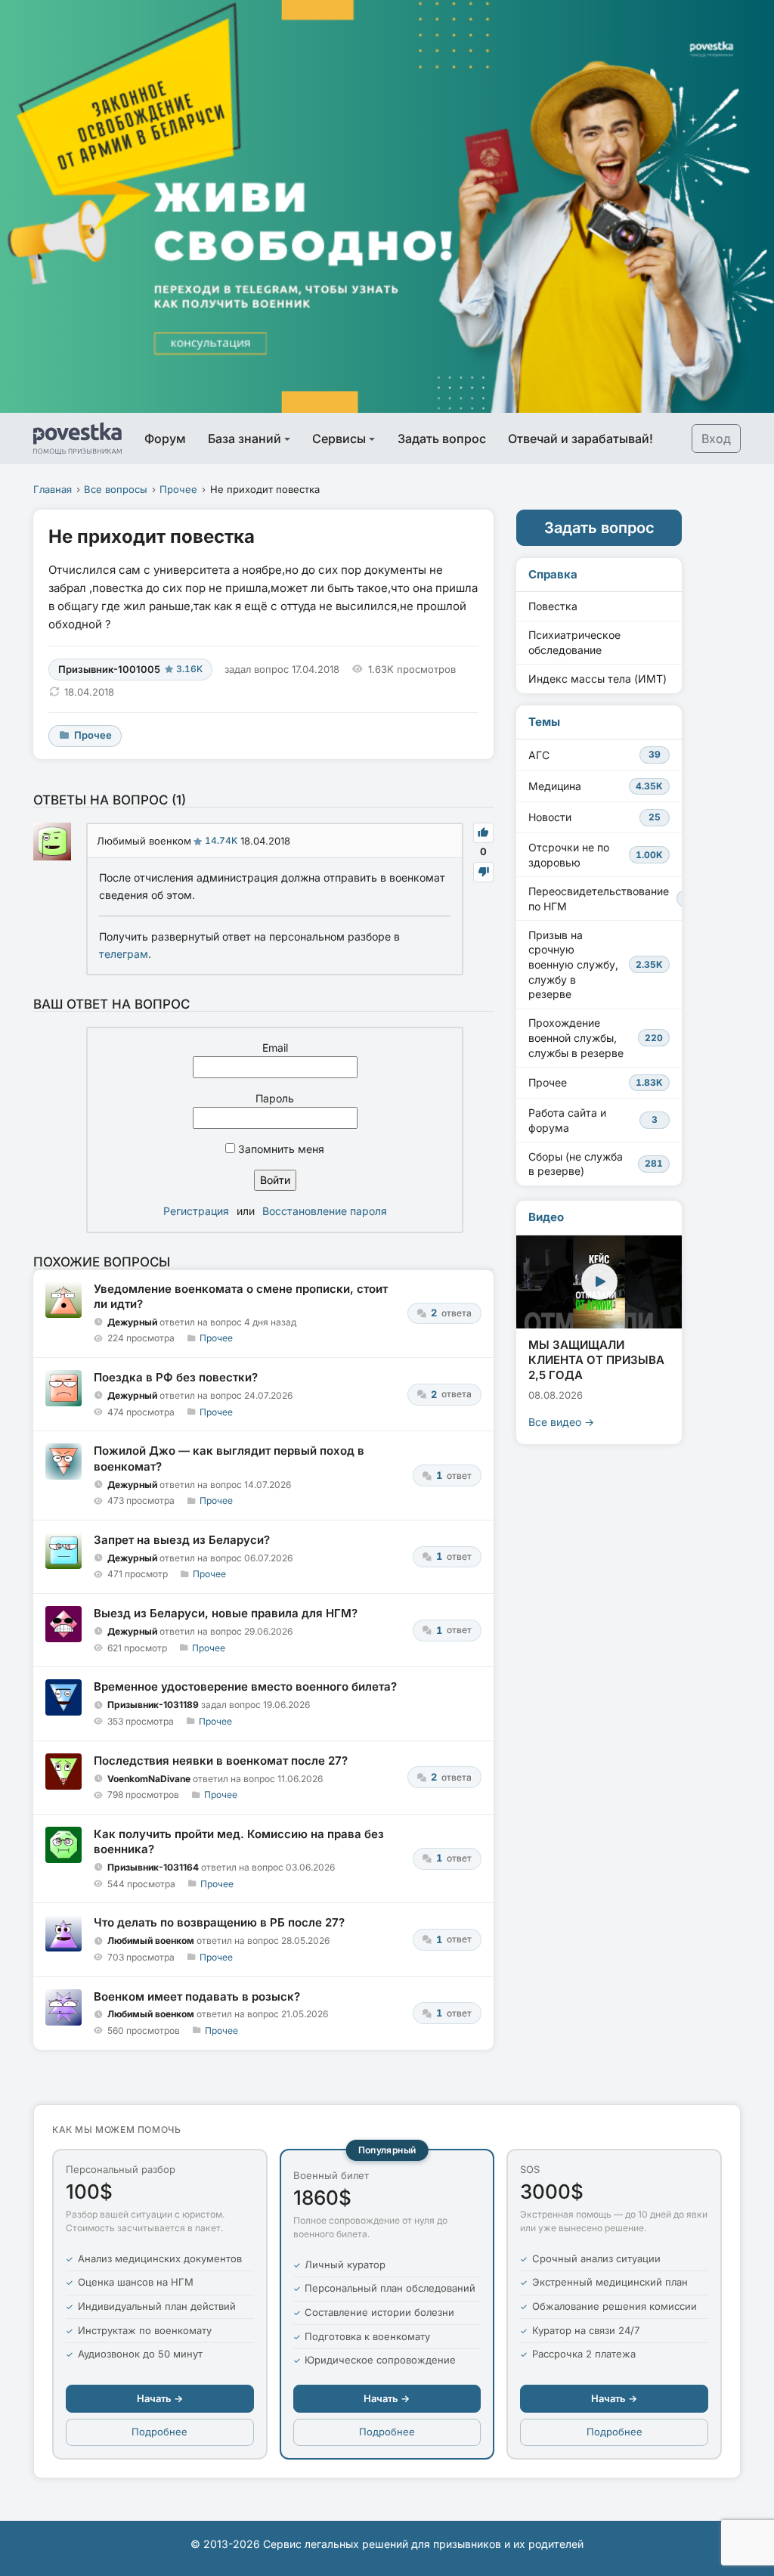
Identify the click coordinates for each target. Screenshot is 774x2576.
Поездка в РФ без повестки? (176, 1377)
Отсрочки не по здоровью (596, 855)
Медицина (596, 786)
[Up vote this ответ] (483, 833)
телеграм (124, 954)
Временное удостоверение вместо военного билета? (245, 1686)
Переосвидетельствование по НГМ (605, 899)
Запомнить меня (280, 1149)
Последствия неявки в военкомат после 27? (221, 1761)
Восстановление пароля (325, 1211)
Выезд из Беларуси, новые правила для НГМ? (226, 1613)
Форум (165, 439)
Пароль (275, 1098)
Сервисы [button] (339, 439)
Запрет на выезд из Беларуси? (182, 1540)
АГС (594, 755)
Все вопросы (116, 489)
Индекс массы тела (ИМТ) (598, 679)
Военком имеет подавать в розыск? (197, 1996)
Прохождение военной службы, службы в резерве (596, 1037)
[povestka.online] (77, 439)
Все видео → (561, 1422)
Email (275, 1048)
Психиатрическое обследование (574, 642)
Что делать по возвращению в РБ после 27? (219, 1922)
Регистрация (196, 1211)
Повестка (553, 606)
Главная (53, 489)
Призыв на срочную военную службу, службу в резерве (596, 964)
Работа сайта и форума (593, 1120)
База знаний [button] (245, 439)
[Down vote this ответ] (483, 872)
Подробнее (159, 2432)
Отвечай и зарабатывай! (580, 439)
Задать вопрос (442, 439)
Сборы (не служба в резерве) (596, 1164)
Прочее (178, 489)
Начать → (160, 2398)
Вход (716, 439)
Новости (594, 817)
